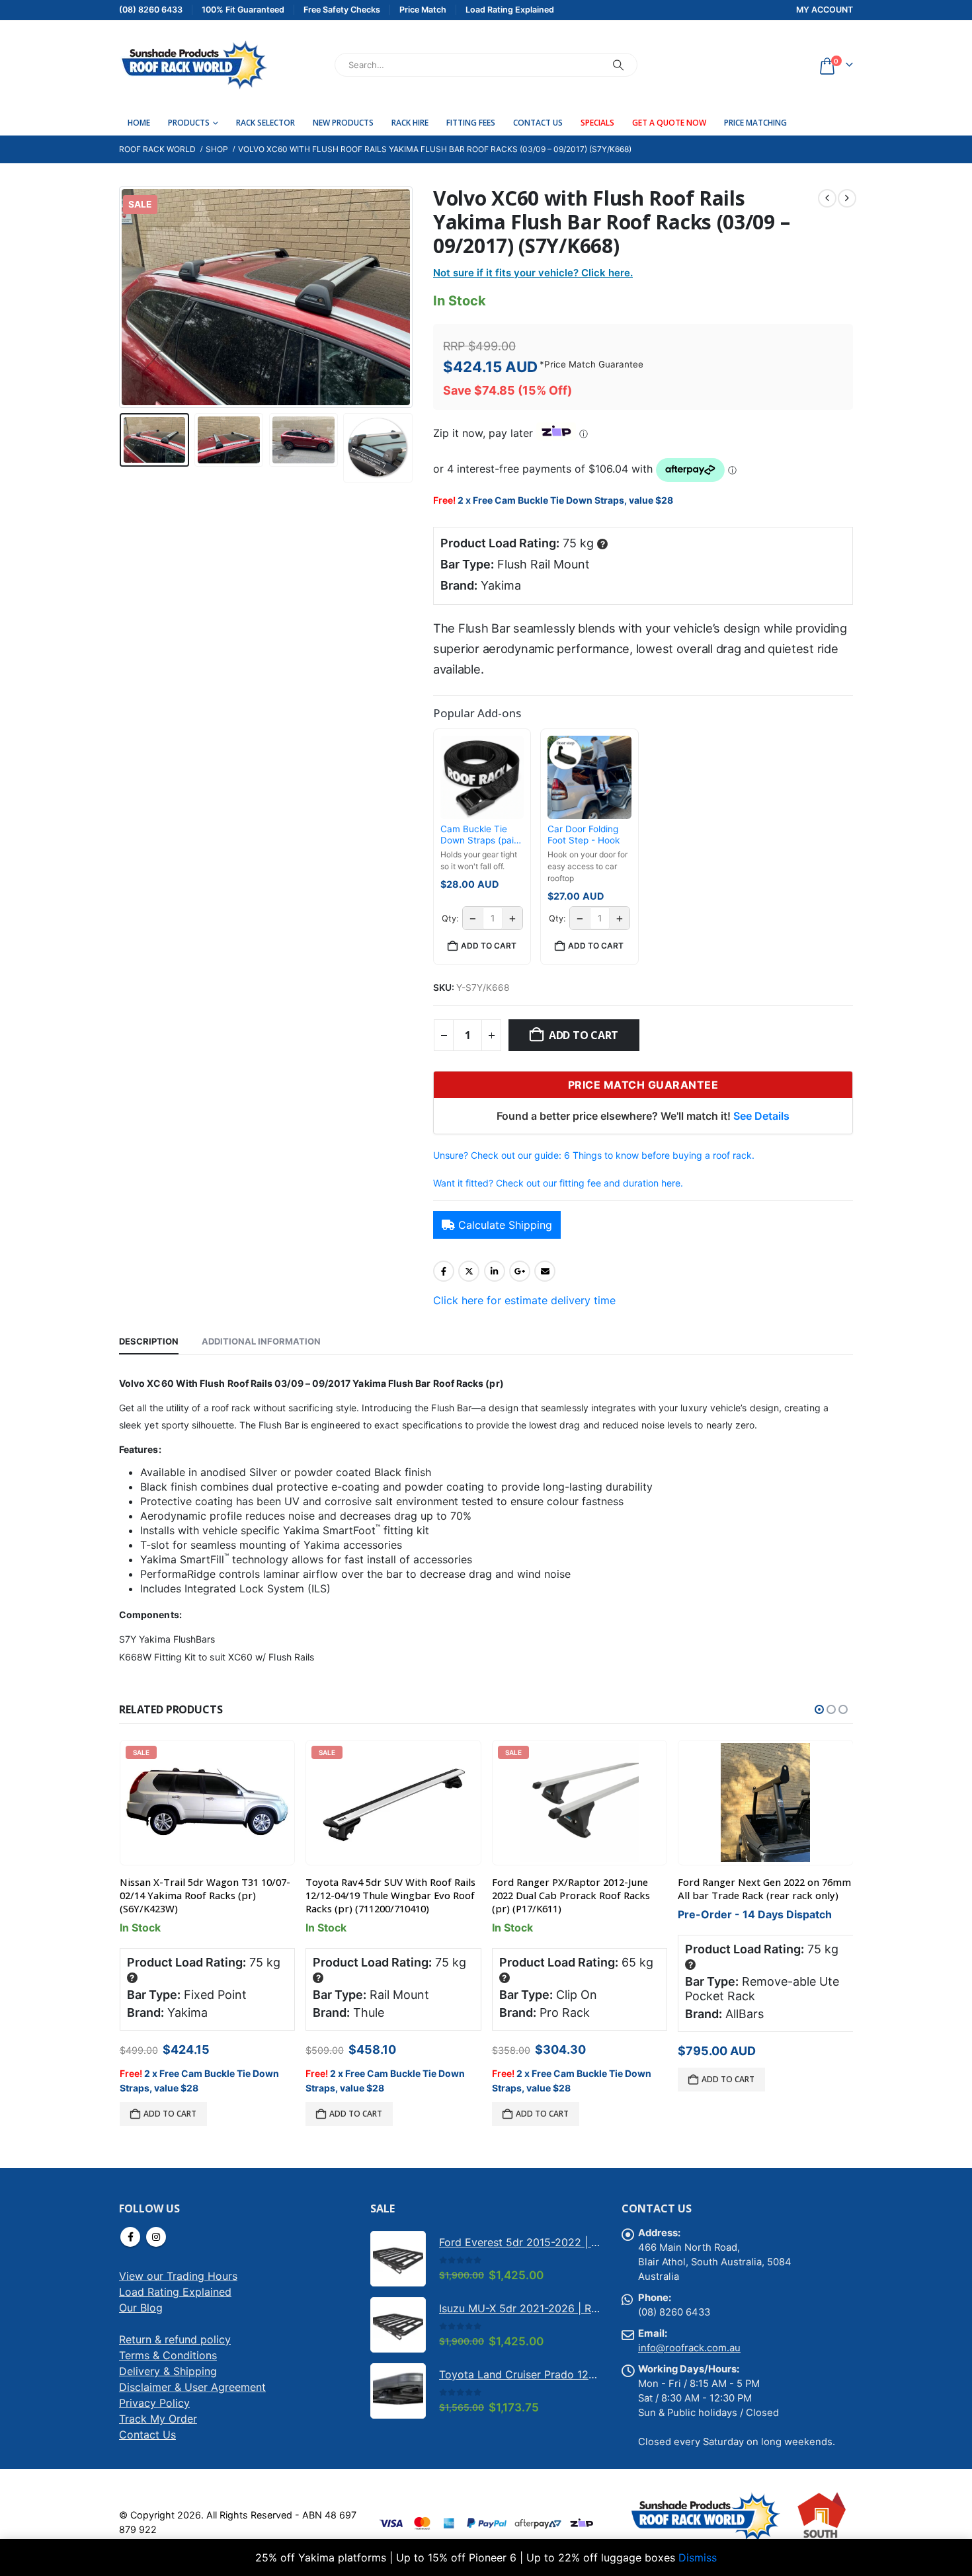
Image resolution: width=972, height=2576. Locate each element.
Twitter (469, 1271)
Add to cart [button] (489, 946)
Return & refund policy (175, 2339)
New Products (343, 123)
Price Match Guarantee (594, 364)
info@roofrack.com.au (689, 2348)
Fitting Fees (471, 123)
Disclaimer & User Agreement (192, 2387)
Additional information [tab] (261, 1341)
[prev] (827, 198)
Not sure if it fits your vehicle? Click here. (533, 273)
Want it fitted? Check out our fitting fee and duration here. (558, 1183)
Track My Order (158, 2419)
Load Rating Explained (175, 2292)
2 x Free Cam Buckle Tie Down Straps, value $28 (565, 500)
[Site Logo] (193, 65)
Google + (520, 1271)
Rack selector (265, 123)
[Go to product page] (766, 1803)
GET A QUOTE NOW (669, 123)
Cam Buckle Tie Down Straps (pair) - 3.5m (480, 835)
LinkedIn (495, 1271)
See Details (761, 1116)
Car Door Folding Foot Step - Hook (584, 835)
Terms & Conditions (168, 2355)
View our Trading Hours (178, 2276)
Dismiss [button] (698, 2557)
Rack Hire (410, 123)
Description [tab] (149, 1341)
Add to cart (584, 1035)
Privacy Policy (154, 2403)
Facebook (444, 1271)
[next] (847, 198)
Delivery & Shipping (168, 2371)
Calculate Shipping (505, 1225)
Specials (597, 123)
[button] (122, 297)
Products (189, 123)
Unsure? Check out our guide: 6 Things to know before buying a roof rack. (594, 1155)
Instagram (156, 2237)
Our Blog (141, 2308)
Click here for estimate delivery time (524, 1300)
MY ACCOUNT (825, 10)
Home (139, 123)
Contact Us (538, 123)
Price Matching (755, 123)
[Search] (618, 65)
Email (545, 1271)
